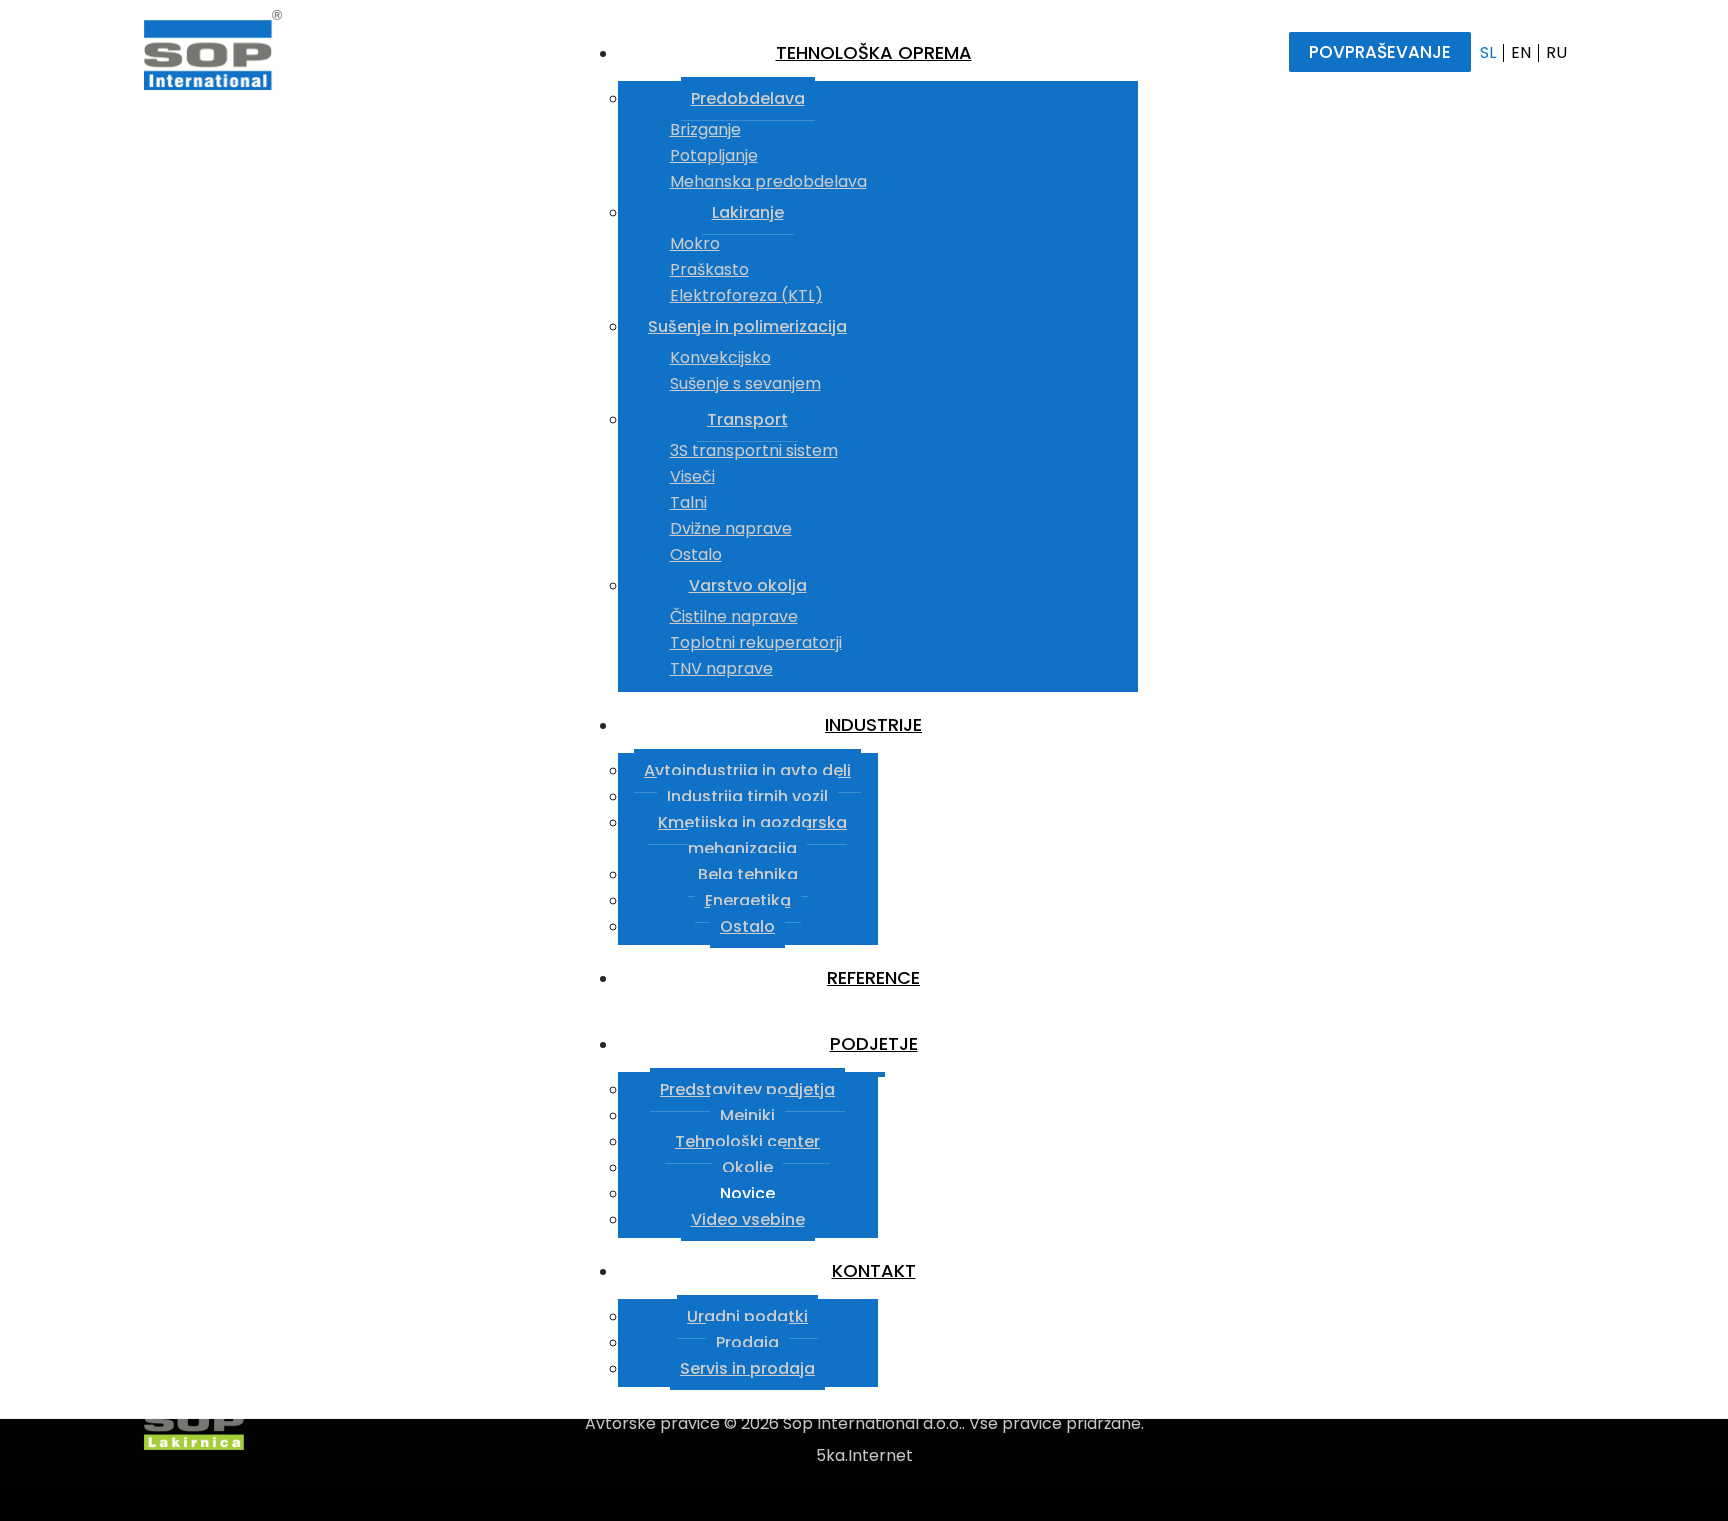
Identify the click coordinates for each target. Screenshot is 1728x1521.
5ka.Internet (864, 1455)
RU (1556, 52)
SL (1488, 52)
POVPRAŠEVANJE (1380, 52)
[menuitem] (878, 53)
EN (1521, 52)
